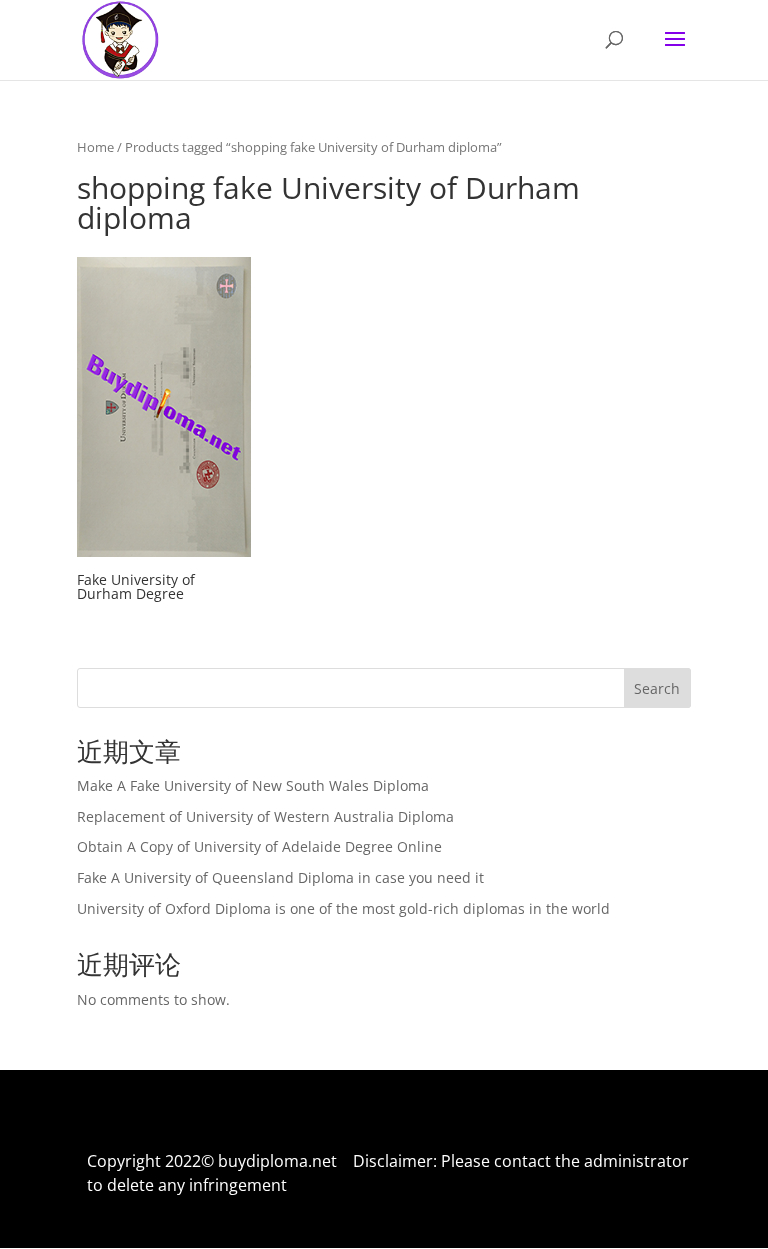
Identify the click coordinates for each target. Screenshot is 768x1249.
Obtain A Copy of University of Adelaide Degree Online (259, 846)
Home (95, 147)
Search (657, 688)
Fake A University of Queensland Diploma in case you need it (280, 877)
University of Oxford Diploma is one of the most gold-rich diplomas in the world (343, 908)
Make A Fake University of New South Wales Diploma (253, 785)
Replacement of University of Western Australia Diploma (265, 816)
